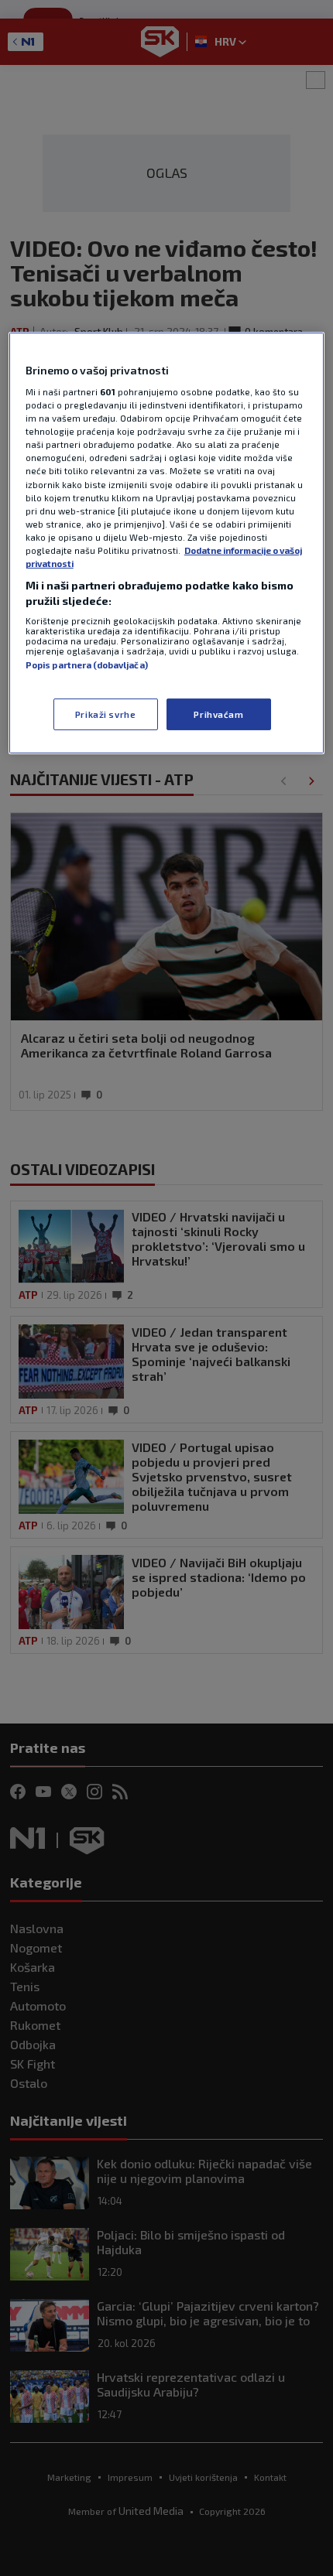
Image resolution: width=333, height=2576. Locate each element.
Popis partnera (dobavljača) (87, 665)
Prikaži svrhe (105, 714)
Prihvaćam (218, 714)
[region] (167, 543)
